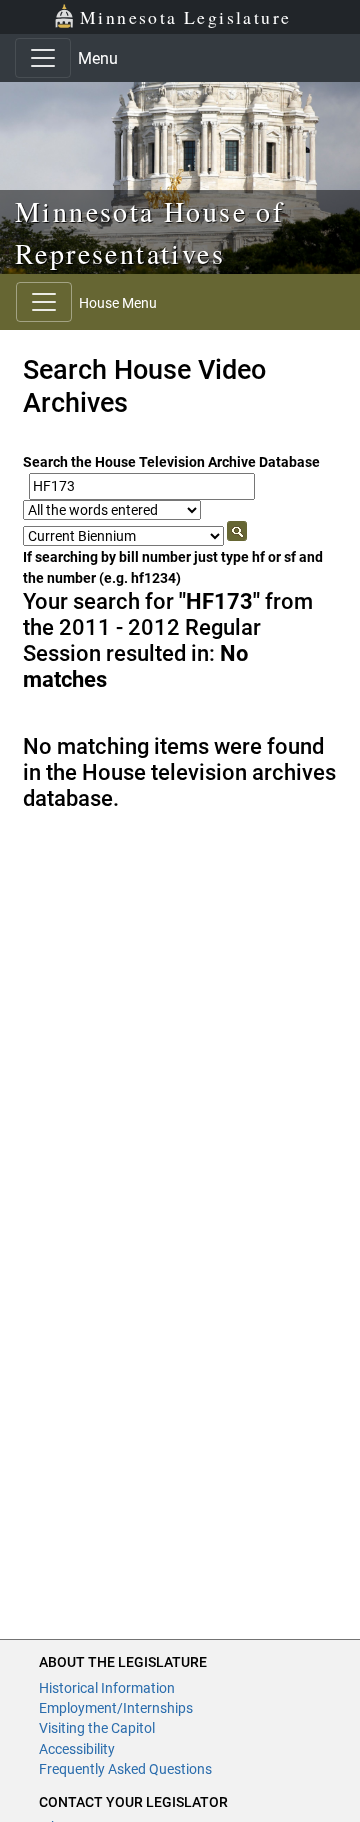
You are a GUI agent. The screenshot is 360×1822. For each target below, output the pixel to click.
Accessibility (77, 1749)
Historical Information (107, 1688)
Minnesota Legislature (185, 17)
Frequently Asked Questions (125, 1769)
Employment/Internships (116, 1708)
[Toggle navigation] (43, 58)
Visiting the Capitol (97, 1728)
